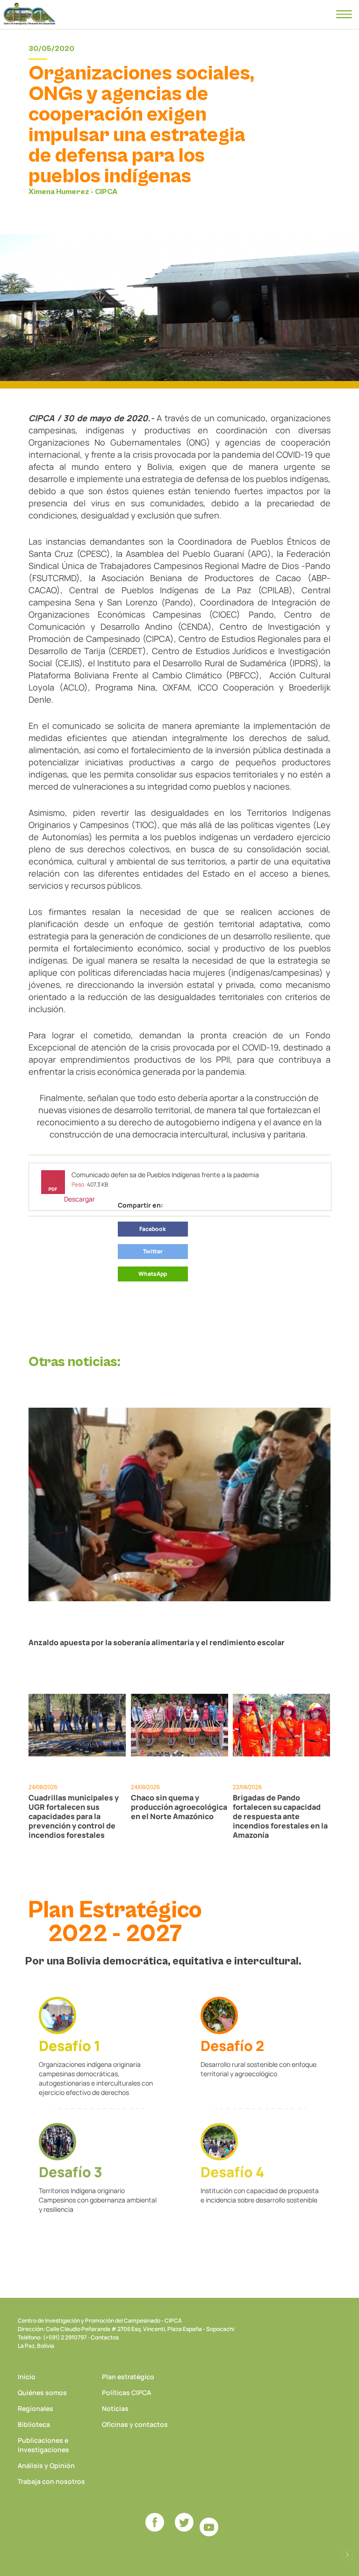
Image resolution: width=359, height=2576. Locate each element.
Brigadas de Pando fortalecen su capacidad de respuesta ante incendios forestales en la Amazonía (280, 1816)
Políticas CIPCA (126, 2393)
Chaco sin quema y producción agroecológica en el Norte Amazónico (179, 1807)
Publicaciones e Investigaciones (43, 2445)
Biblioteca (34, 2424)
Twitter (153, 1251)
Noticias (115, 2408)
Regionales (36, 2408)
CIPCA (29, 14)
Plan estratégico (128, 2377)
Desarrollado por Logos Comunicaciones (347, 2555)
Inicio (27, 2377)
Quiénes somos (42, 2393)
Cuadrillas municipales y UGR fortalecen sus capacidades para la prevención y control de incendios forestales (74, 1816)
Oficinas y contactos (135, 2424)
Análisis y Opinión (46, 2465)
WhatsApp (153, 1274)
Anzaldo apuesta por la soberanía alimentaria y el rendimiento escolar (157, 1642)
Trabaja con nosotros (51, 2481)
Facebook (153, 1229)
